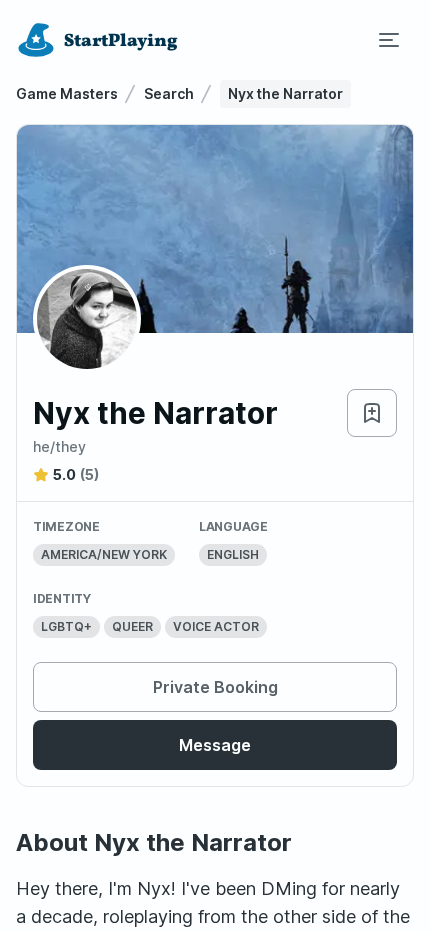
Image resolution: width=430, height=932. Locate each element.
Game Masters (67, 93)
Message (215, 745)
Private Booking (215, 687)
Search (169, 93)
